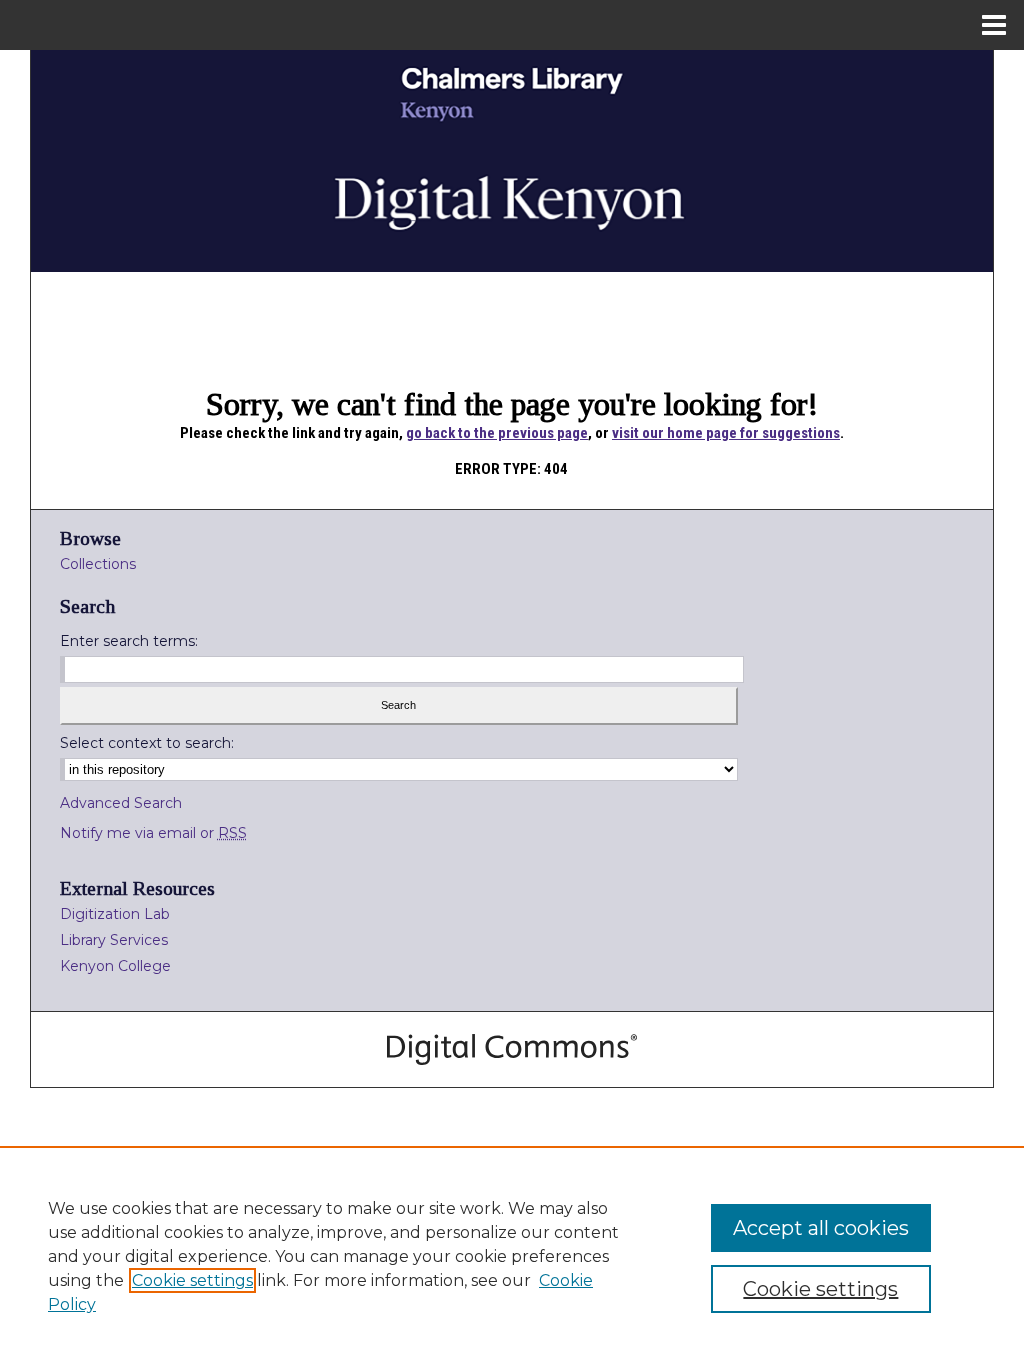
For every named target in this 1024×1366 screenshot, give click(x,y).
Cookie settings (192, 1280)
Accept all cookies (821, 1228)
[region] (512, 1256)
